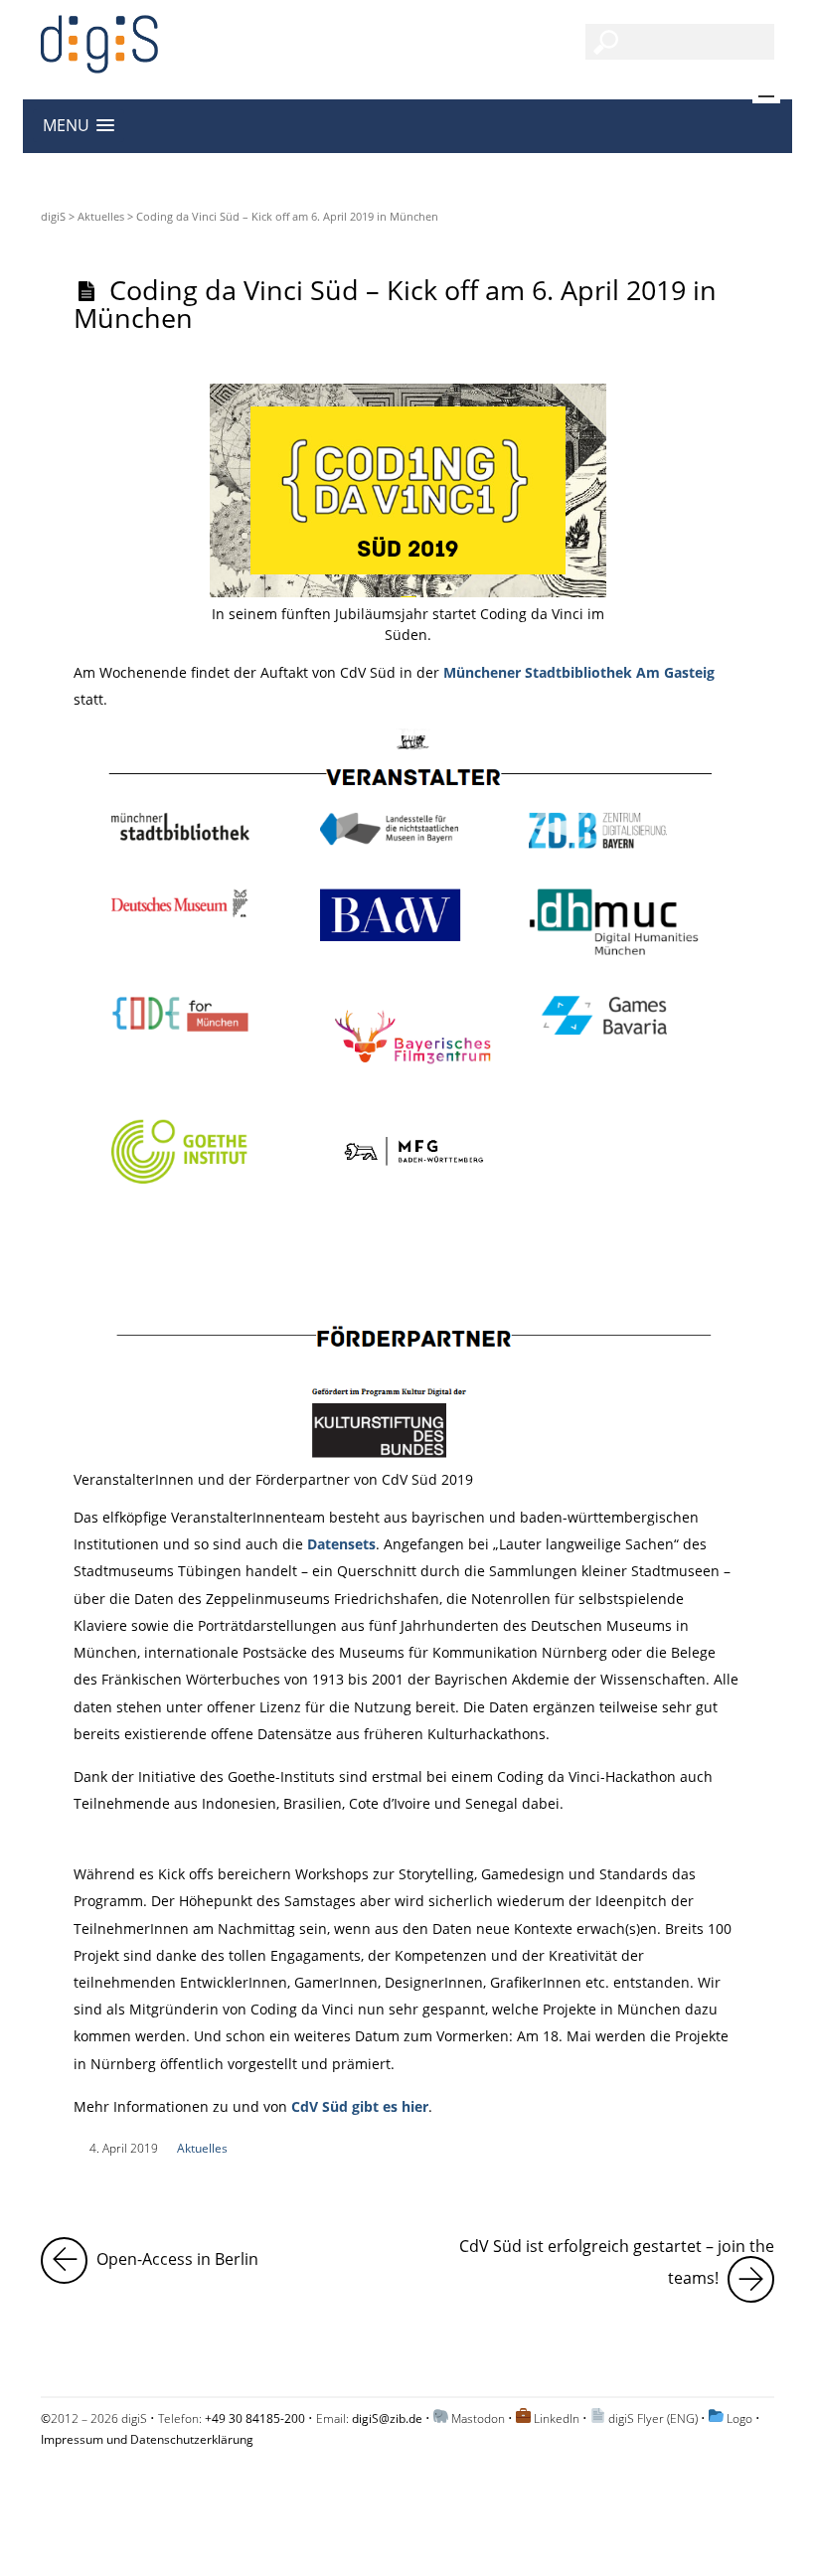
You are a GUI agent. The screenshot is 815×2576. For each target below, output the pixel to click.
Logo (739, 2418)
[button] (79, 126)
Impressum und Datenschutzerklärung (147, 2439)
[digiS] (99, 62)
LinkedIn (557, 2418)
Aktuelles (101, 216)
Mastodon (478, 2418)
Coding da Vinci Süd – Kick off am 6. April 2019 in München (395, 303)
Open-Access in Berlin (175, 2254)
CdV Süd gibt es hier (358, 2106)
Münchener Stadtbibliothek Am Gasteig (579, 672)
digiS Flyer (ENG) (653, 2418)
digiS (53, 216)
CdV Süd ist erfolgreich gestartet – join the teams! (617, 2263)
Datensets (341, 1544)
